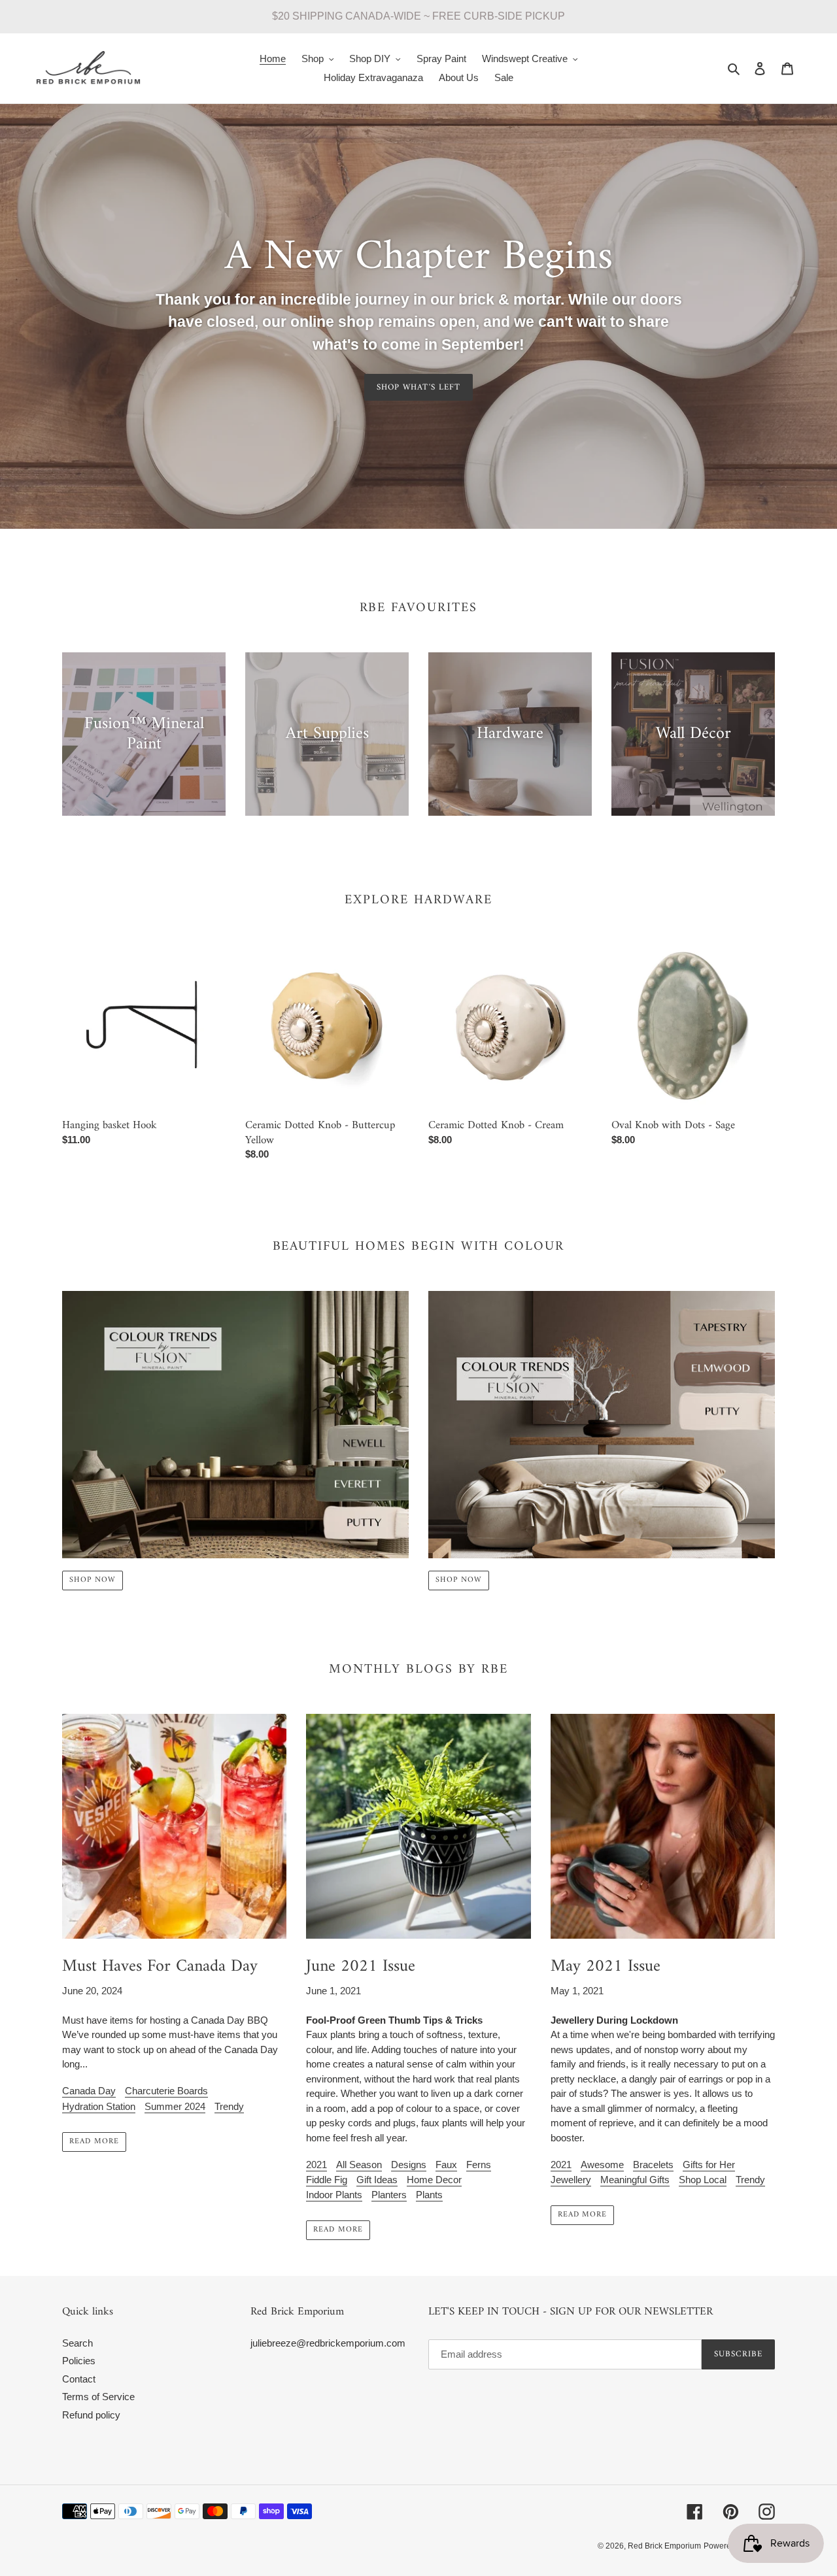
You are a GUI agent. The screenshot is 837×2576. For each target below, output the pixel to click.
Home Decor (434, 2180)
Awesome (602, 2165)
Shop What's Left (418, 387)
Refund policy (91, 2415)
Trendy (229, 2106)
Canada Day (89, 2091)
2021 (316, 2165)
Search (77, 2343)
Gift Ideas (377, 2180)
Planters (389, 2195)
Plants (429, 2195)
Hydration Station (99, 2106)
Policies (79, 2361)
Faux (446, 2165)
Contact (79, 2379)
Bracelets (653, 2165)
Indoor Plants (334, 2195)
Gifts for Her (709, 2165)
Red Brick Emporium (664, 2546)
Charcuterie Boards (166, 2091)
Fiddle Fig (327, 2180)
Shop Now (93, 1580)
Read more (94, 2142)
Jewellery (571, 2180)
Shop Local (703, 2180)
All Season (359, 2165)
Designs (409, 2165)
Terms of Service (98, 2397)
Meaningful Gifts (635, 2180)
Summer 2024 (175, 2106)
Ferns (479, 2165)
